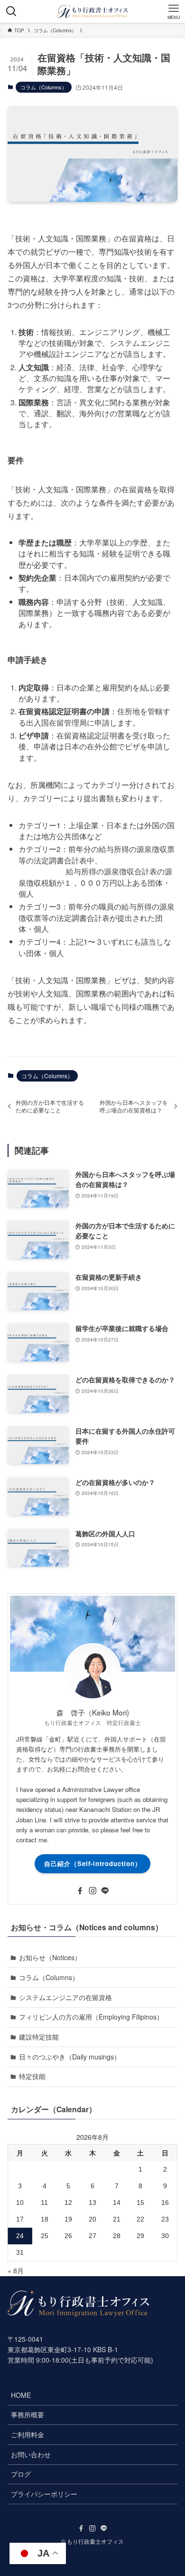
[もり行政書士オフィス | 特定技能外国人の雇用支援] (92, 11)
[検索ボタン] (11, 11)
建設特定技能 (39, 2037)
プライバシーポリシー (44, 2494)
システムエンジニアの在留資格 (65, 1997)
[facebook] (80, 1891)
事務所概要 (28, 2414)
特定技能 (32, 2076)
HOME (21, 2395)
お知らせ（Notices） (50, 1957)
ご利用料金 (28, 2434)
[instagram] (92, 1891)
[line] (105, 1891)
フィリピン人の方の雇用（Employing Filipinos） (91, 2017)
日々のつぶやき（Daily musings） (70, 2057)
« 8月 (16, 2270)
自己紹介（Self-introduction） (93, 1863)
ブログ (21, 2474)
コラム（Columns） (44, 87)
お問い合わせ (31, 2454)
